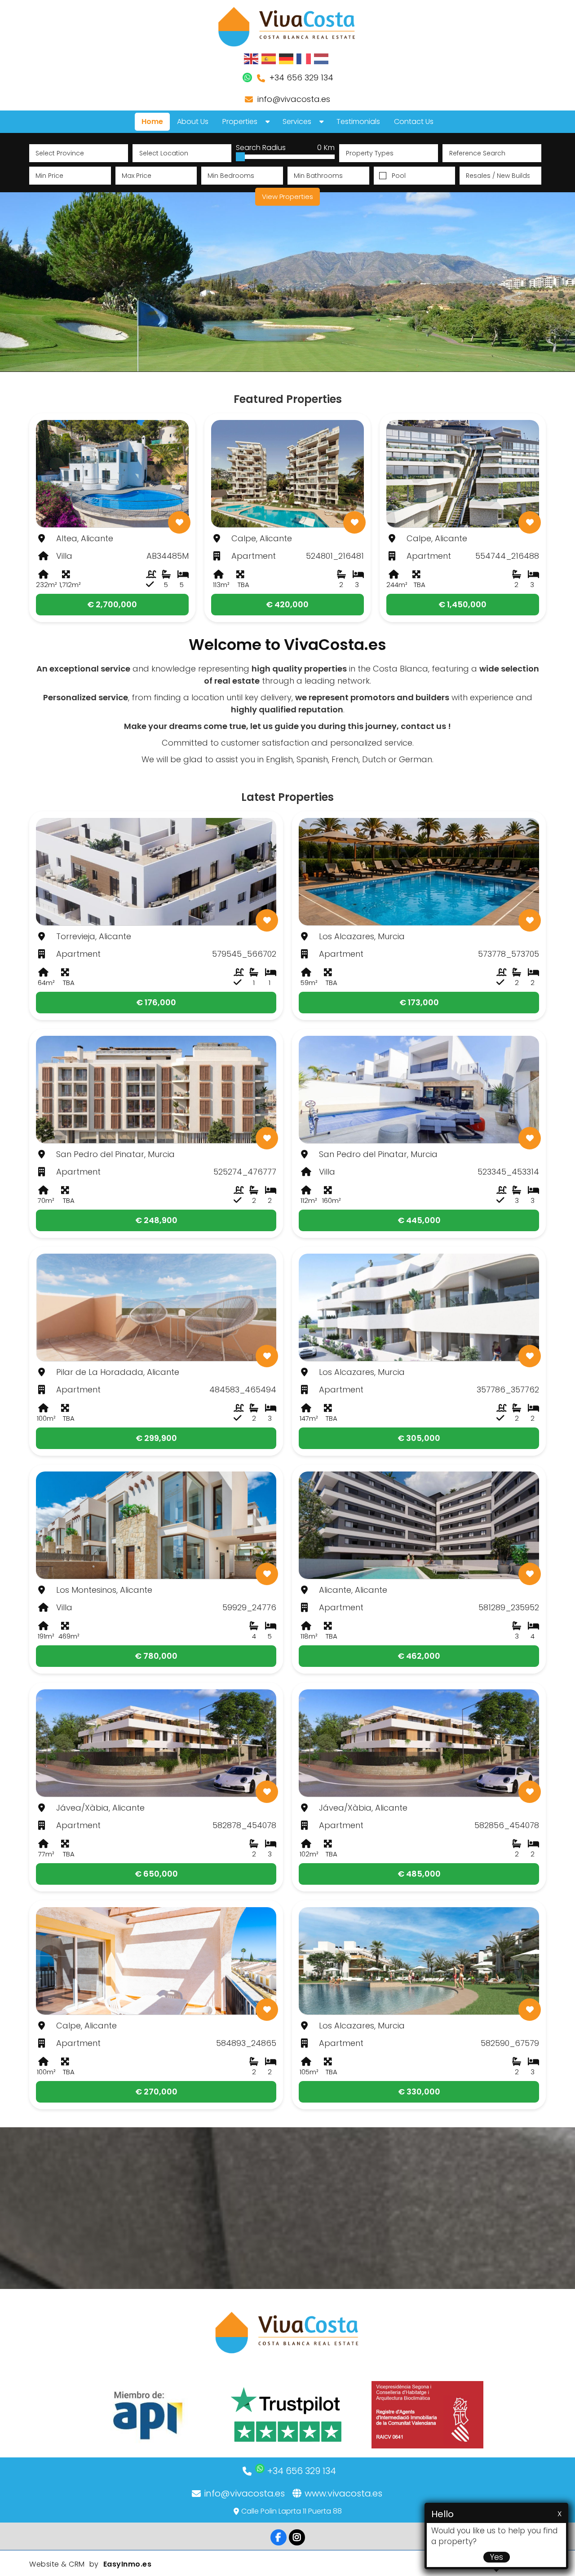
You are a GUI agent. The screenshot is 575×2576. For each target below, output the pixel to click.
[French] (304, 58)
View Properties (287, 197)
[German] (287, 58)
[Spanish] (269, 58)
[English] (252, 58)
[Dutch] (322, 58)
